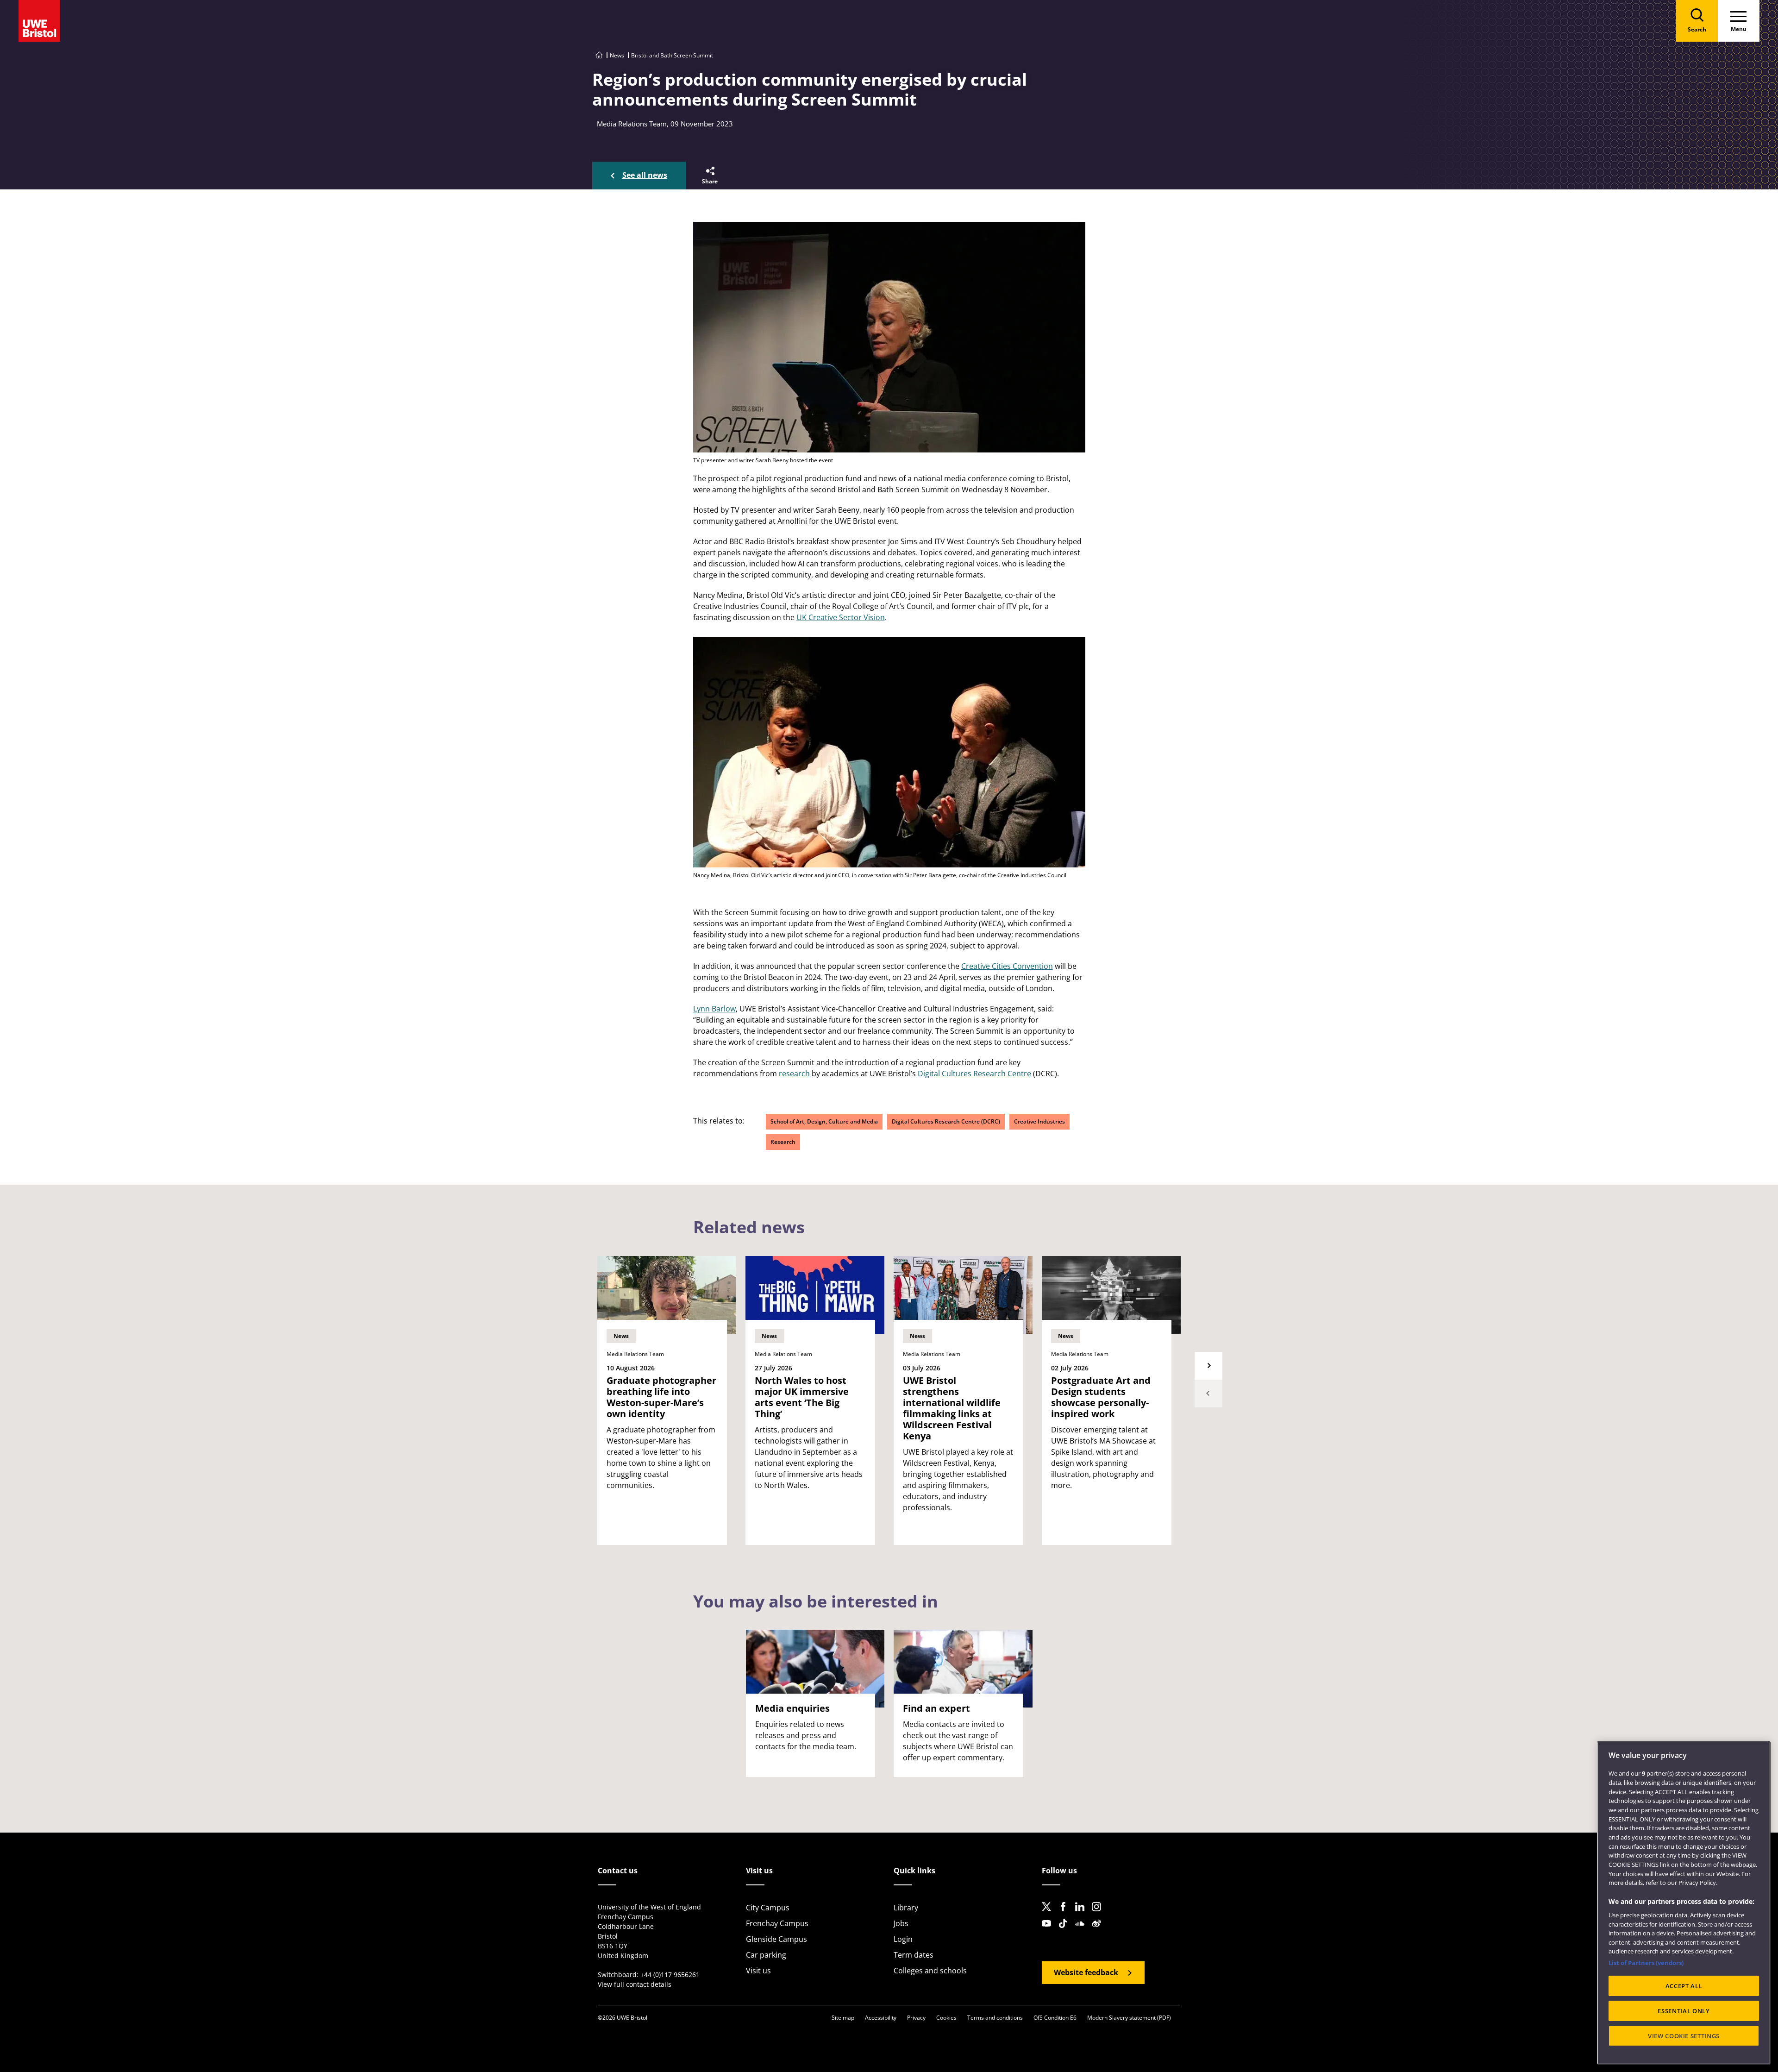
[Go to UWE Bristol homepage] (599, 55)
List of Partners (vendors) (1646, 1963)
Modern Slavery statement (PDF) (1129, 2018)
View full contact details (635, 1984)
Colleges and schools (930, 1971)
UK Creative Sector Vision (841, 617)
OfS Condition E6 (1055, 2018)
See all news (645, 175)
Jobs (901, 1923)
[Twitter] (1049, 1914)
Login (903, 1939)
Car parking (766, 1955)
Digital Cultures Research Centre (974, 1074)
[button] (709, 176)
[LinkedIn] (1083, 1914)
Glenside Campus (776, 1939)
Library (906, 1908)
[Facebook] (1066, 1914)
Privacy (916, 2018)
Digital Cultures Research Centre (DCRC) (946, 1121)
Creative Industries (1039, 1121)
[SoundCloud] (1083, 1931)
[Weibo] (1099, 1931)
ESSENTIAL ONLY (1684, 2011)
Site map (843, 2018)
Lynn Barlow (714, 1009)
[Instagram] (1099, 1914)
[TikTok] (1066, 1931)
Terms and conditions (995, 2018)
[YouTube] (1049, 1931)
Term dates (914, 1955)
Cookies (946, 2018)
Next (1208, 1366)
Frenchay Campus (777, 1923)
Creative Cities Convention (1007, 966)
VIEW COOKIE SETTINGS (1684, 2036)
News (617, 55)
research (794, 1074)
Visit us (758, 1971)
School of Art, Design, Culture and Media (824, 1121)
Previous (1208, 1394)
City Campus (768, 1908)
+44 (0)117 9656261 (670, 1975)
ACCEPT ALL (1684, 1986)
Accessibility (881, 2018)
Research (783, 1142)
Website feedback (1086, 1972)
